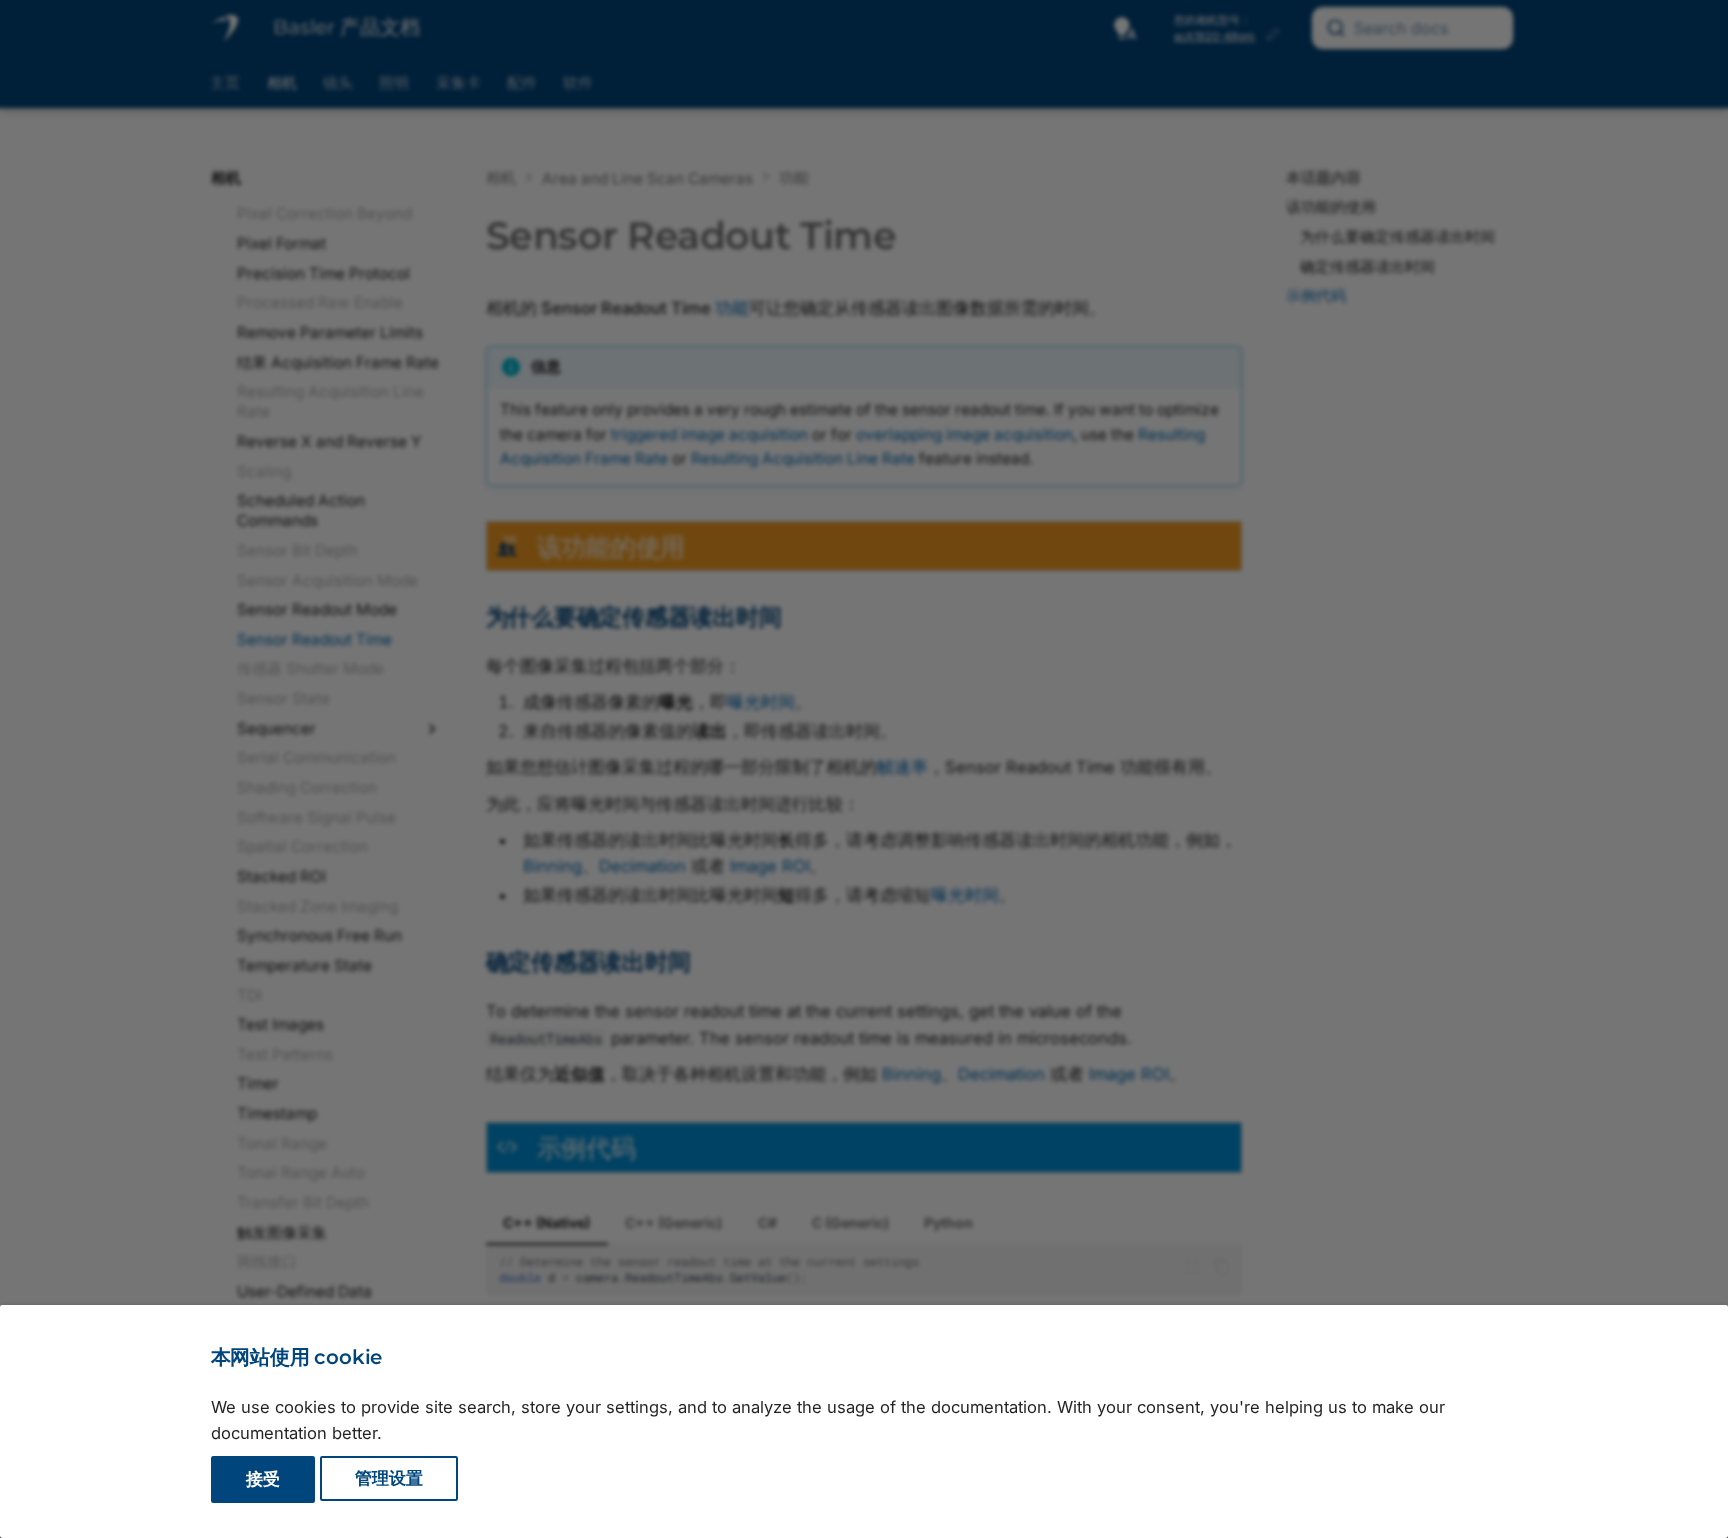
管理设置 (389, 1479)
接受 (263, 1479)
